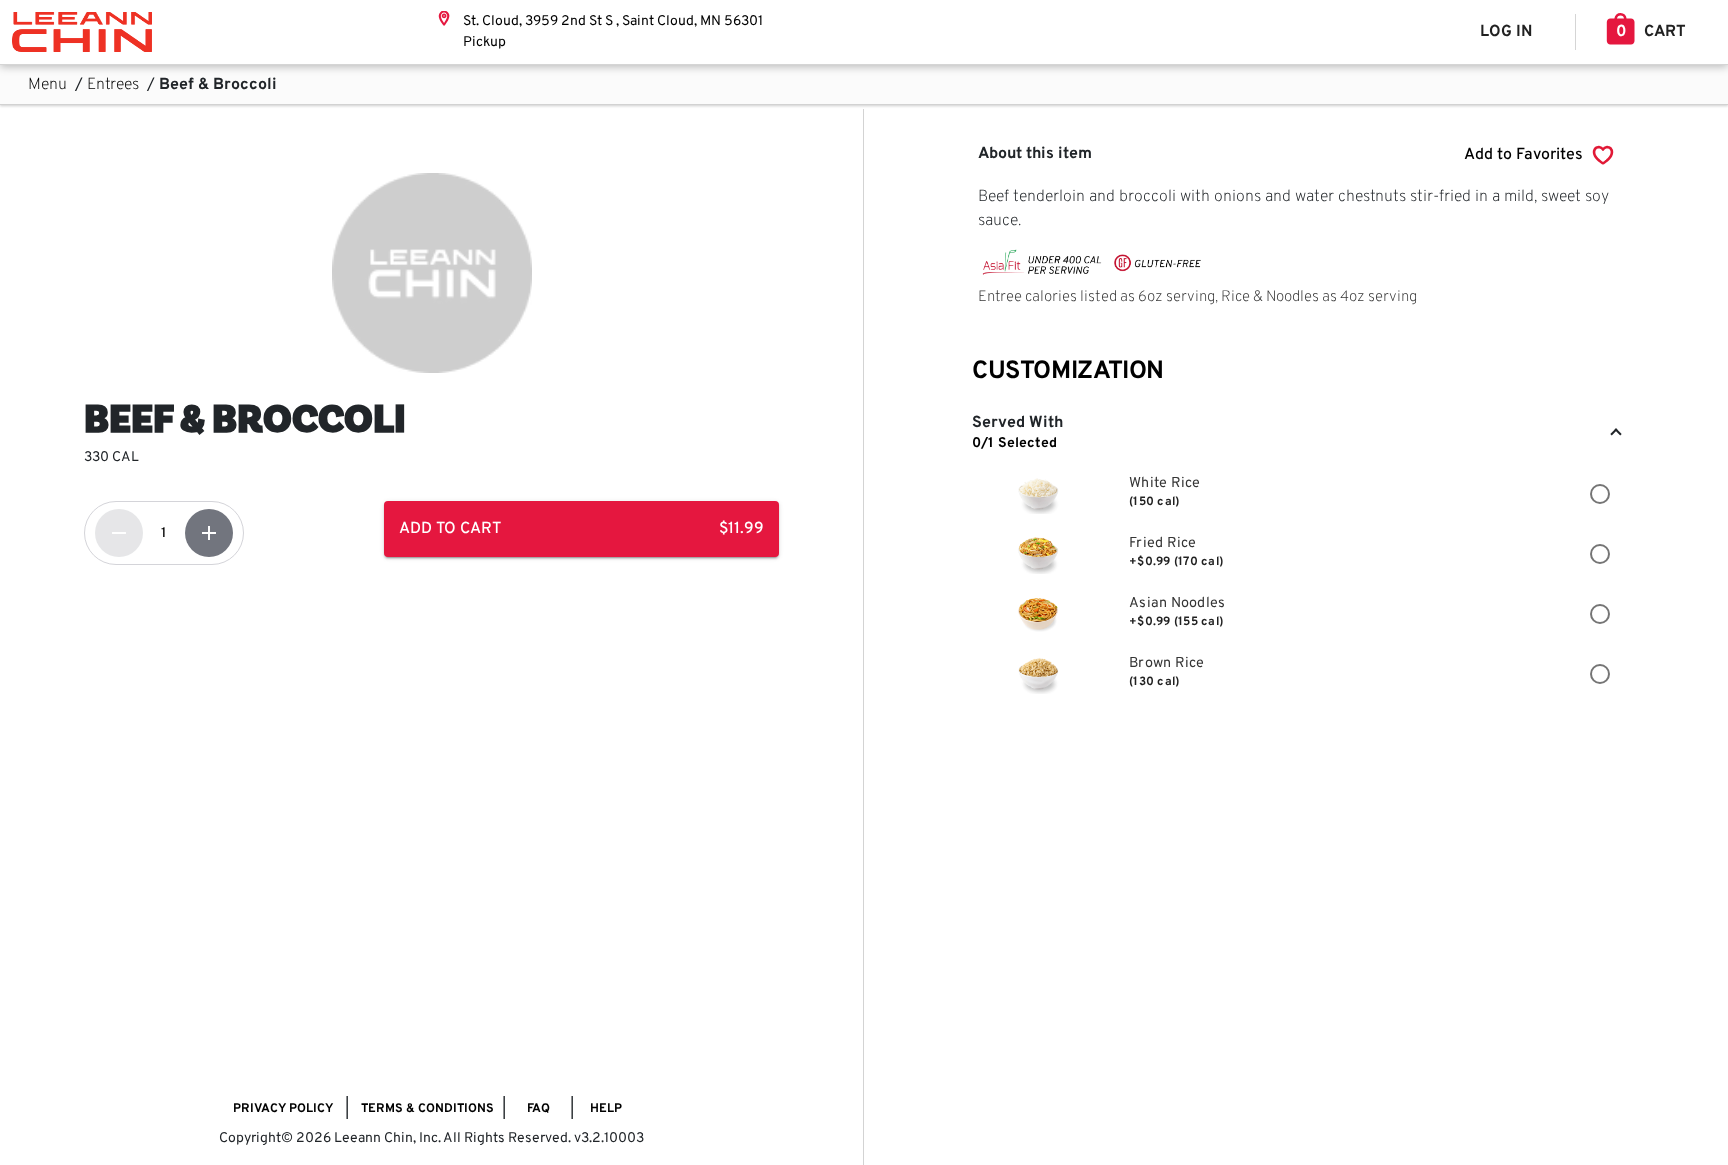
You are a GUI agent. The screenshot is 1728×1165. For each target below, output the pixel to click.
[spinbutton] (163, 533)
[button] (1296, 434)
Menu (49, 85)
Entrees (115, 85)
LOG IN (1506, 32)
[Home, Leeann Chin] (82, 32)
